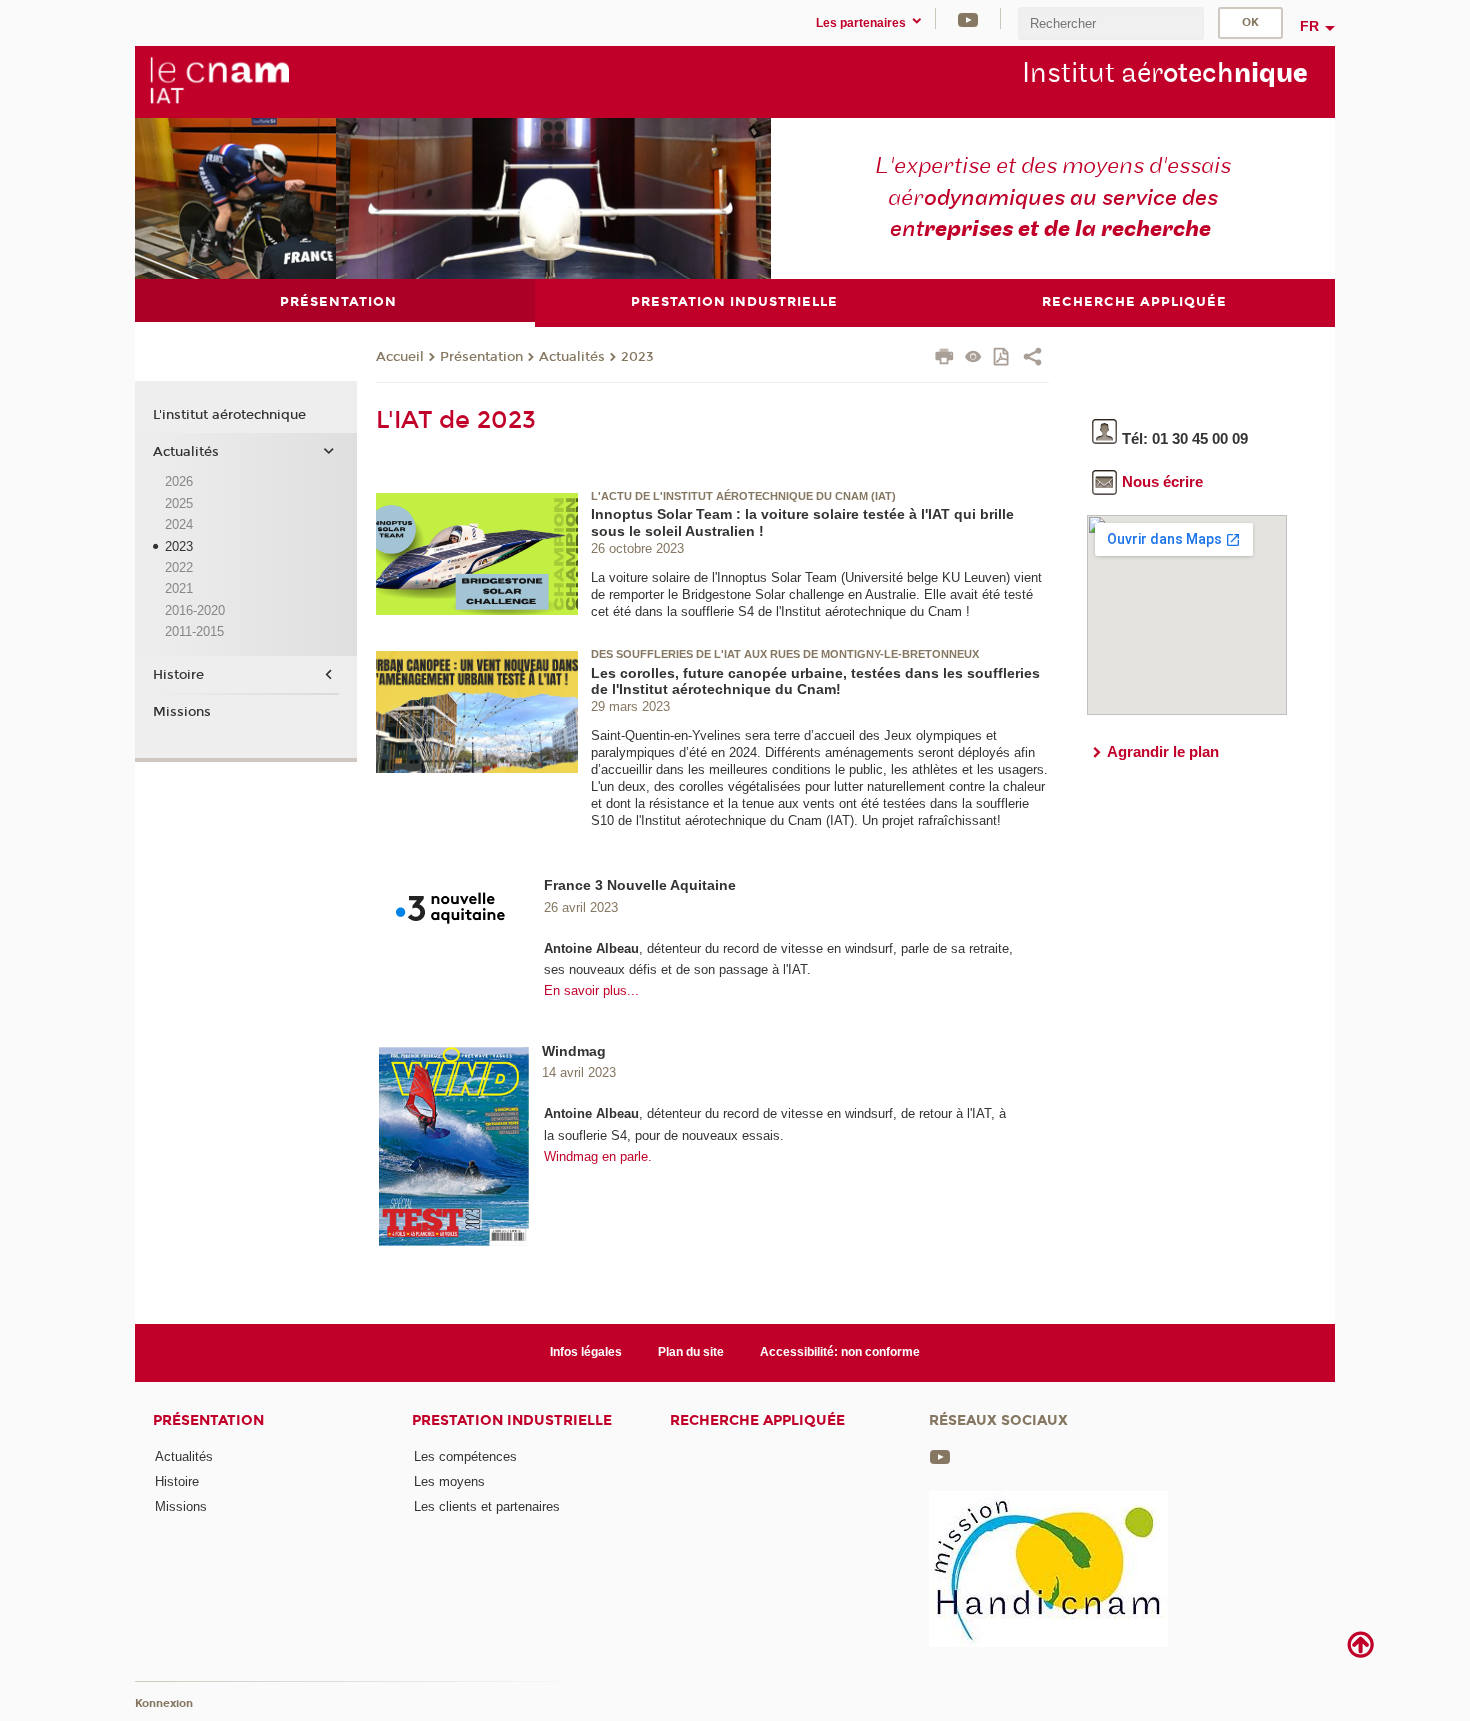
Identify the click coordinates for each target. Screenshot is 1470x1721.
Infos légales (586, 1352)
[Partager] (1032, 359)
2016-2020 (195, 610)
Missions (182, 712)
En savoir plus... (591, 990)
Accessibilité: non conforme (840, 1352)
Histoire (178, 675)
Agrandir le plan (1163, 751)
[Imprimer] (944, 359)
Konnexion (164, 1703)
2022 (179, 567)
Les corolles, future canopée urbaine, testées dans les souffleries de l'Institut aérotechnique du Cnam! (815, 681)
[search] (1111, 23)
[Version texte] (973, 358)
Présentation (481, 357)
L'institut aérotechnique (229, 415)
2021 (179, 588)
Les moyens (449, 1481)
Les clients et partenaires (487, 1506)
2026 (179, 481)
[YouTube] (968, 18)
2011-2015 (194, 631)
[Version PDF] (1002, 358)
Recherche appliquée (757, 1420)
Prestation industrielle (512, 1420)
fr (1309, 26)
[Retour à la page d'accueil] (219, 81)
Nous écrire (1162, 481)
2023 (637, 357)
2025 (179, 503)
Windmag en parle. (598, 1156)
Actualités (572, 357)
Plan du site (691, 1352)
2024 (179, 524)
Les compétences (465, 1456)
